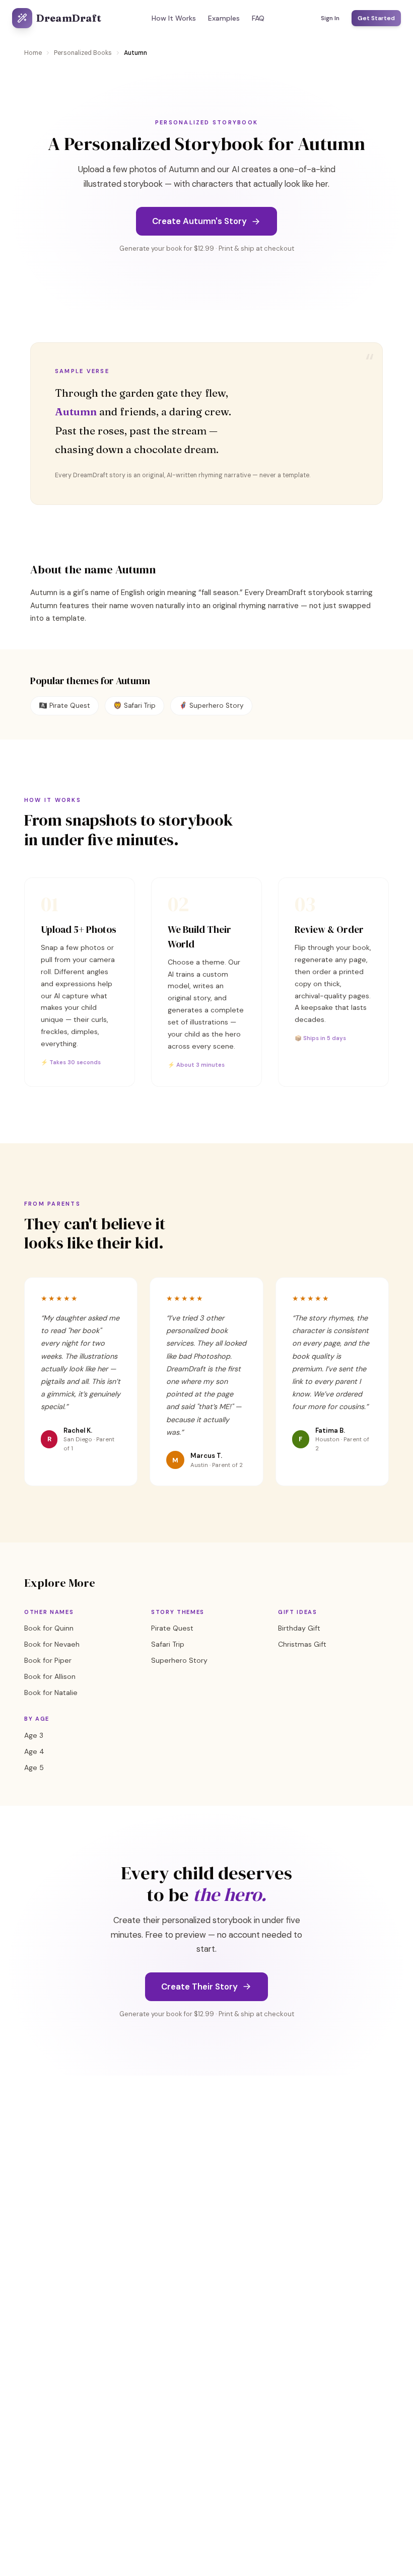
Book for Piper (48, 1660)
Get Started (376, 18)
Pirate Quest (172, 1628)
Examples (224, 18)
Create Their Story (199, 1986)
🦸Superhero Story (211, 706)
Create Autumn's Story (199, 221)
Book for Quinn (49, 1628)
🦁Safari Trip (134, 706)
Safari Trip (168, 1644)
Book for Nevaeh (52, 1644)
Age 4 (34, 1751)
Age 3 (34, 1735)
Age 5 (34, 1768)
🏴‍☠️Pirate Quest (64, 706)
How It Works (174, 18)
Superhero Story (179, 1660)
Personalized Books (83, 53)
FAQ (258, 18)
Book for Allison (50, 1676)
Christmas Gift (302, 1644)
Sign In (330, 18)
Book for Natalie (51, 1692)
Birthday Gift (299, 1628)
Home (33, 53)
